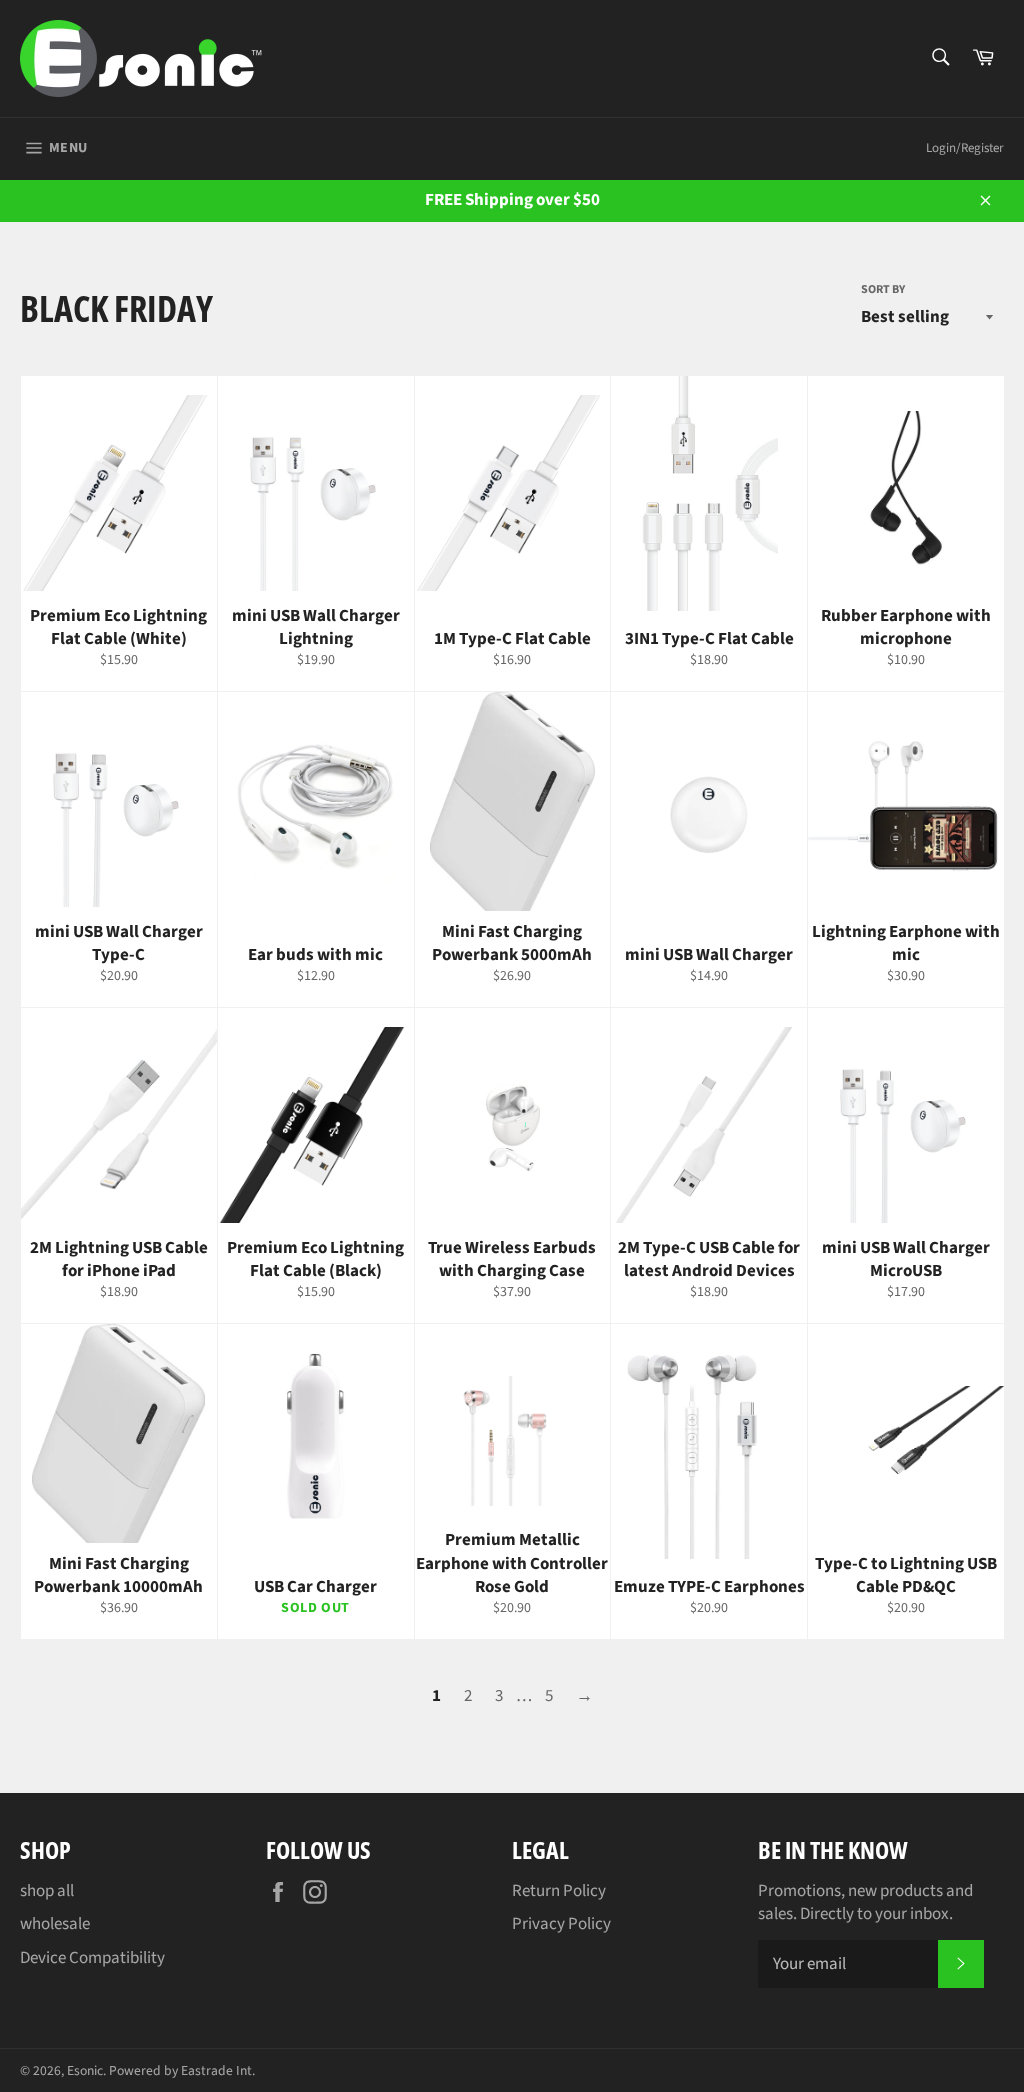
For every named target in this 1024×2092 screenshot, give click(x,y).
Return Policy (559, 1891)
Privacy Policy (561, 1924)
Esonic (85, 2070)
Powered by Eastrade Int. (182, 2070)
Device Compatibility (92, 1958)
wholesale (55, 1924)
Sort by (883, 290)
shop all (47, 1891)
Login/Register (965, 148)
